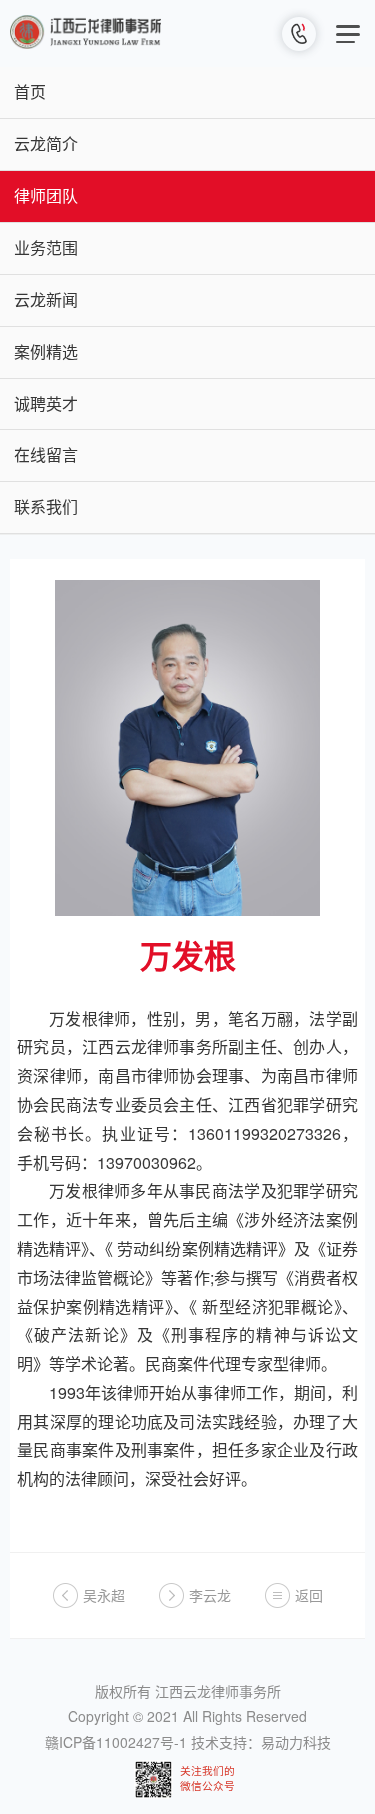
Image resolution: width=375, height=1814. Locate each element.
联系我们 (46, 506)
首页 (30, 91)
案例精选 (46, 351)
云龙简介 (46, 143)
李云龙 (210, 1595)
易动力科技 (296, 1742)
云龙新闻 (46, 299)
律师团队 (46, 195)
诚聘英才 (46, 403)
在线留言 (46, 454)
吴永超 (104, 1595)
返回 (309, 1595)
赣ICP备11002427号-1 (116, 1742)
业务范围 (46, 247)
